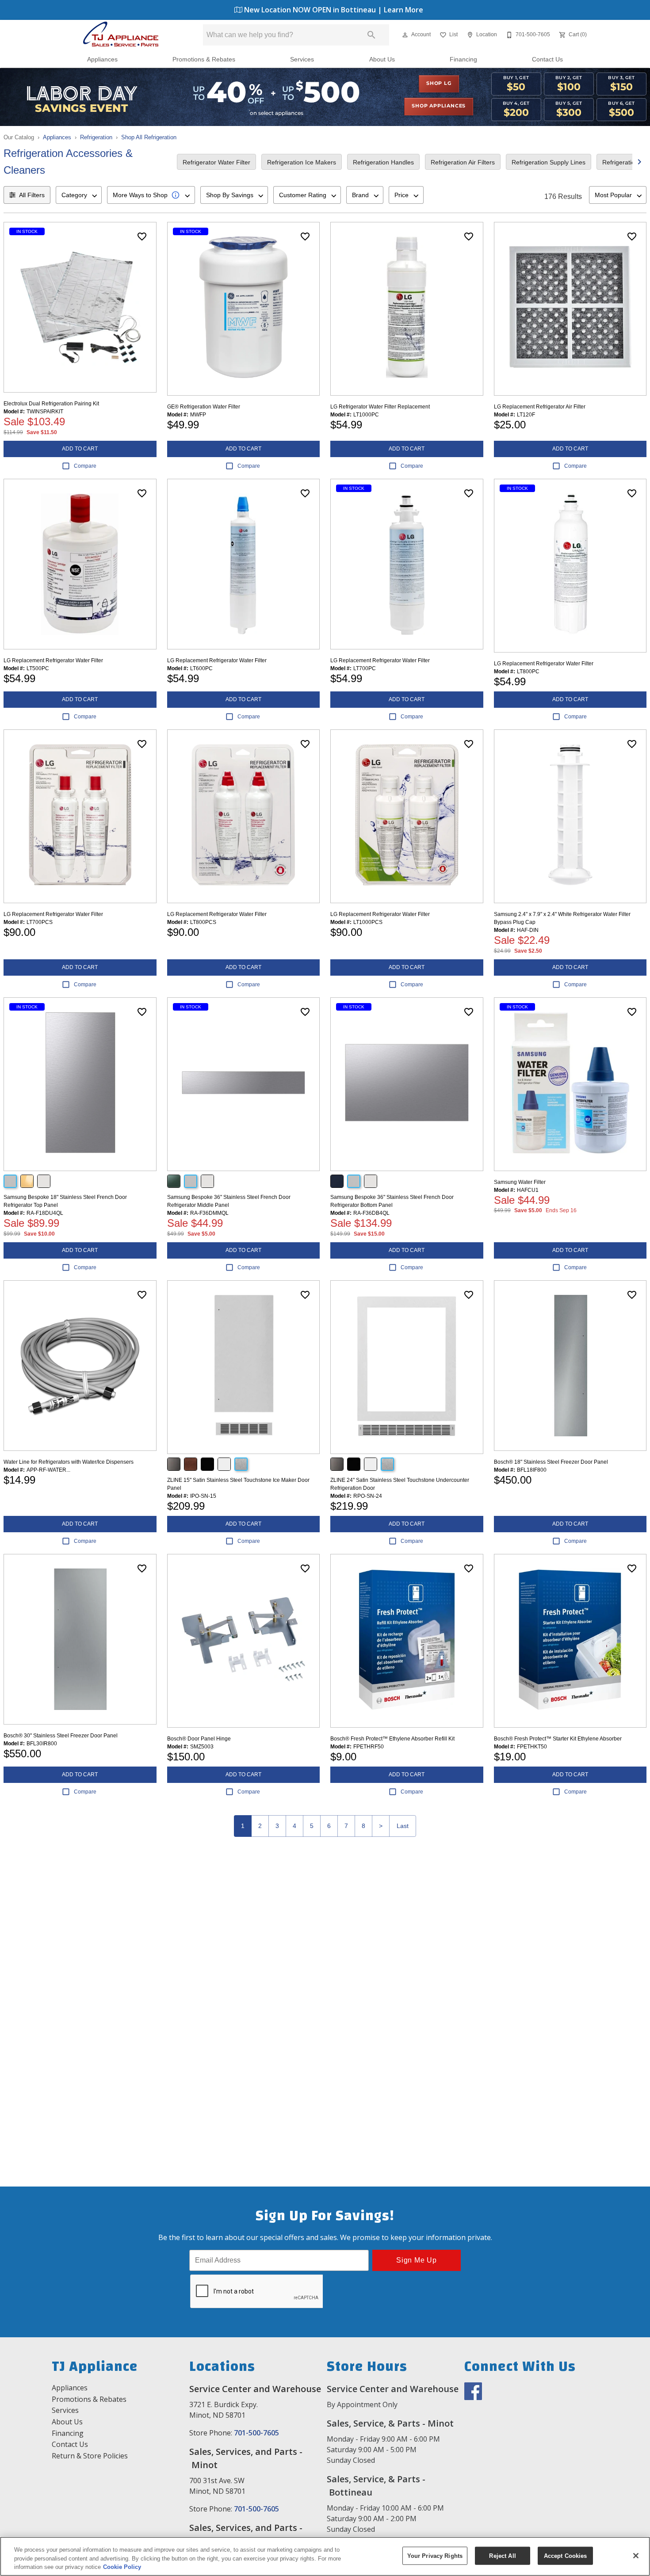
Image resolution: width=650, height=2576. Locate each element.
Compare (85, 466)
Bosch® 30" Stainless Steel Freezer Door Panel (61, 1736)
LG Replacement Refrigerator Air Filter (540, 407)
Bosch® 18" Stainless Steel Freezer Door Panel (551, 1462)
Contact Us (547, 59)
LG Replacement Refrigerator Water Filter (53, 660)
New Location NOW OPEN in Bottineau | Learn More (333, 10)
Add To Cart (80, 449)
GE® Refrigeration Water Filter (204, 407)
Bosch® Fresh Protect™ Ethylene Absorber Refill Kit (392, 1739)
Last (403, 1826)
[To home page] (120, 35)
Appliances (102, 59)
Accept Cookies (566, 2555)
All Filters (32, 195)
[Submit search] (371, 35)
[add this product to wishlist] (142, 237)
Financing (463, 59)
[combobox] (79, 195)
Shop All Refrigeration (149, 137)
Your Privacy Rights (435, 2555)
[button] (405, 35)
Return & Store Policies (90, 2456)
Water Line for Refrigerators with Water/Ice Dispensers (69, 1462)
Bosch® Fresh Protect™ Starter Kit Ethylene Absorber (558, 1739)
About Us (382, 59)
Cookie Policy (122, 2567)
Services (302, 59)
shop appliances (439, 106)
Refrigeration (96, 137)
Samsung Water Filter (520, 1182)
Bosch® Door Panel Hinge (199, 1739)
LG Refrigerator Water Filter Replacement (380, 407)
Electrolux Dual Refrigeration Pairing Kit (51, 404)
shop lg (439, 84)
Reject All (502, 2555)
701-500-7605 (256, 2433)
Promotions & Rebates (204, 59)
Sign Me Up (417, 2260)
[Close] (636, 2556)
